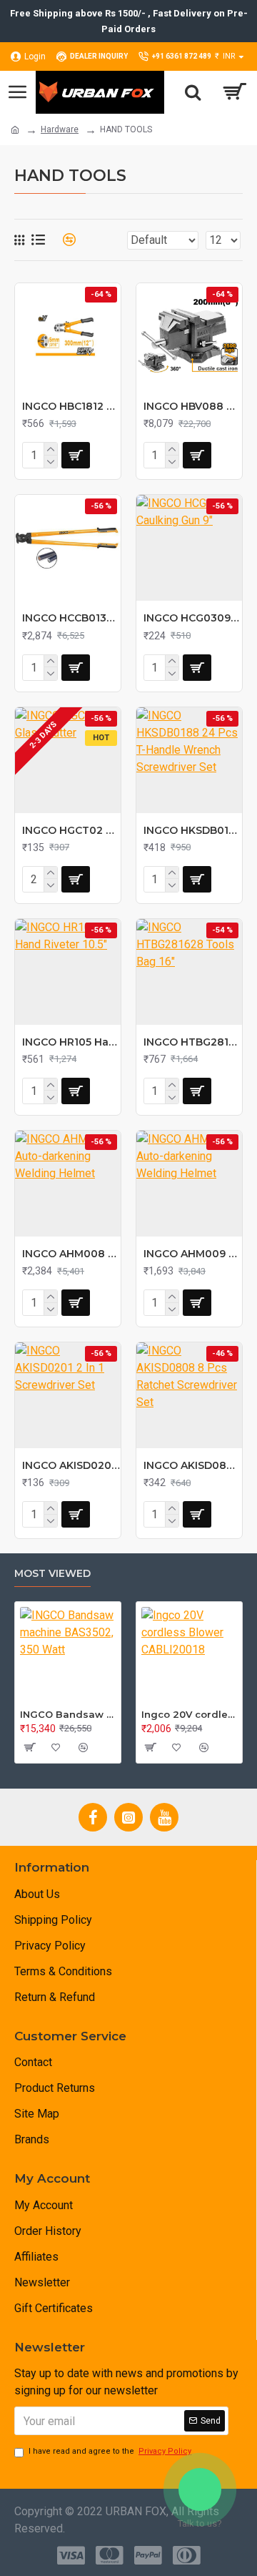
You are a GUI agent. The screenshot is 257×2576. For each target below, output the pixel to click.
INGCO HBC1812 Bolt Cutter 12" (71, 406)
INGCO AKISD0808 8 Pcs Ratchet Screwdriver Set (193, 1465)
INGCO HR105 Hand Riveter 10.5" (71, 1042)
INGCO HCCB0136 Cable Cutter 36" (71, 618)
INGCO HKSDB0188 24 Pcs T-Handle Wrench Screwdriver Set (193, 830)
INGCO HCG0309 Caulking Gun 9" (193, 618)
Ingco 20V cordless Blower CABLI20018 (189, 1714)
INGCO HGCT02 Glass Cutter (71, 830)
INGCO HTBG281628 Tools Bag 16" (193, 1042)
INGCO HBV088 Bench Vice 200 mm (193, 406)
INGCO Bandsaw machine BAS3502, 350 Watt (68, 1714)
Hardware (60, 129)
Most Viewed (52, 1574)
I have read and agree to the (110, 2451)
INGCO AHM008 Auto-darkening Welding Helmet (71, 1254)
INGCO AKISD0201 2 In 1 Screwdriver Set (71, 1465)
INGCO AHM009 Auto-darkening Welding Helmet (193, 1254)
